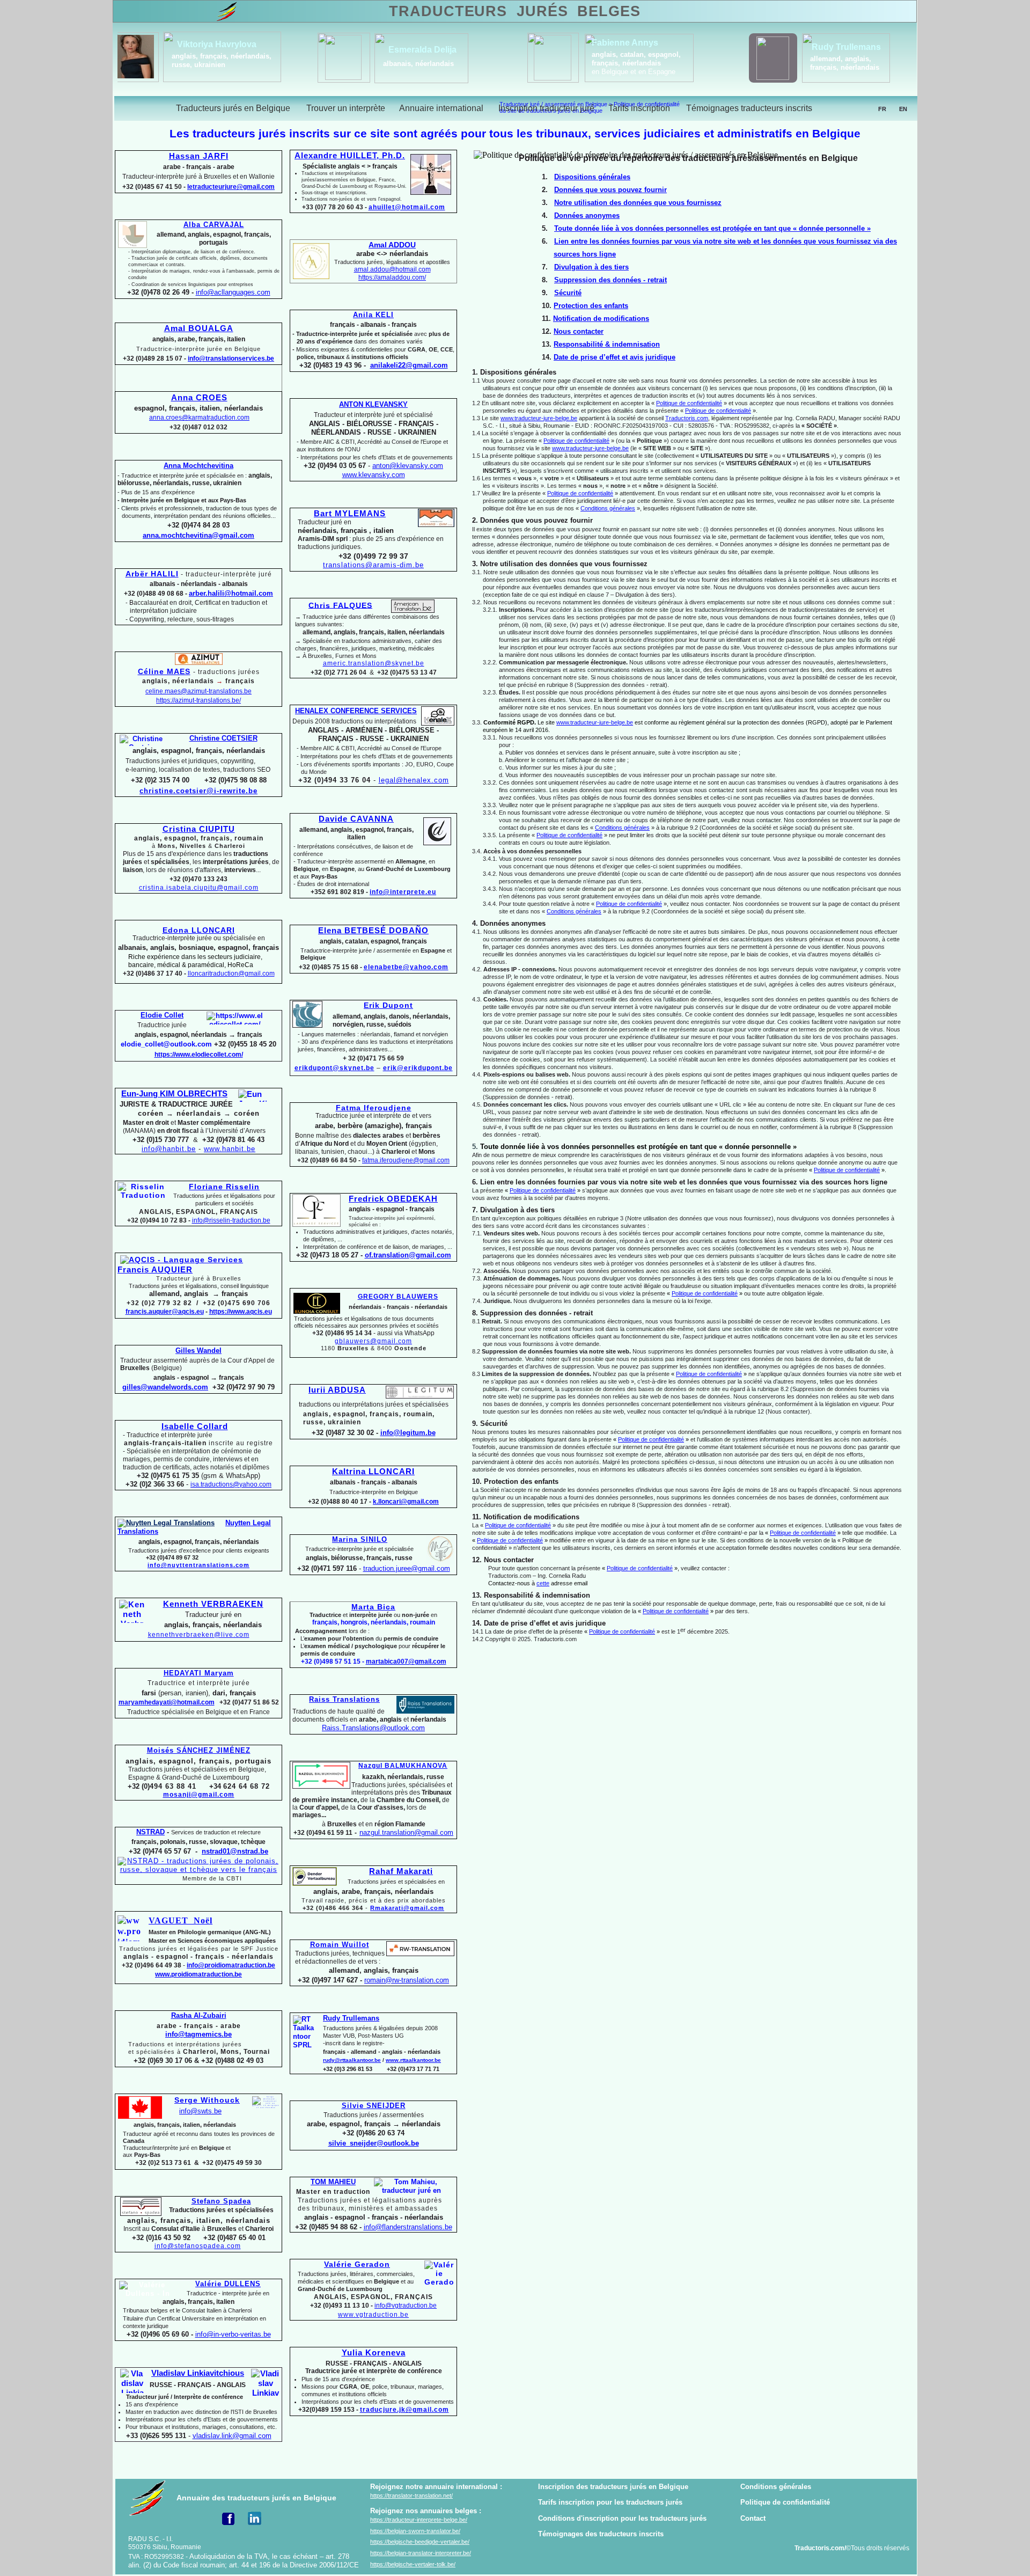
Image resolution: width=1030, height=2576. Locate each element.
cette (543, 1583)
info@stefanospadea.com (198, 2246)
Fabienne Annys (246, 43)
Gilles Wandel (198, 1351)
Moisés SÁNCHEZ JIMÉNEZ (199, 1750)
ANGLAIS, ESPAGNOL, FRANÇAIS (198, 1212)
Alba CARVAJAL (214, 225)
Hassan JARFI (199, 156)
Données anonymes (587, 215)
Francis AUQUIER (155, 1270)
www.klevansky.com (374, 475)
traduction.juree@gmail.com (407, 1568)
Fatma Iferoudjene (374, 1108)
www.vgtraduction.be (373, 2315)
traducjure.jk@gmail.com (404, 2410)
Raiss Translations (344, 1699)
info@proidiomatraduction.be (231, 1965)
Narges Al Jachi (843, 50)
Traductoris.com (687, 418)
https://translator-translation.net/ (411, 2495)
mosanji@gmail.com (199, 1795)
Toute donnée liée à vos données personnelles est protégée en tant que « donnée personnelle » (712, 228)
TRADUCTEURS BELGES (514, 11)
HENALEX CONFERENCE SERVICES (356, 711)
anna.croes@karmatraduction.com (199, 418)
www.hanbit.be (230, 1149)
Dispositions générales (592, 177)
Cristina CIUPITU (199, 829)
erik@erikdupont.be (418, 1068)
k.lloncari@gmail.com (406, 1502)
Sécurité (568, 293)
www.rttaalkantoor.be (413, 2060)
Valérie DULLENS (228, 2284)
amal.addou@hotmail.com (392, 269)
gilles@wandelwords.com (165, 1387)
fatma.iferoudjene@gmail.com (406, 1160)
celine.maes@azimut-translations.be (198, 691)
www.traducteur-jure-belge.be (539, 418)
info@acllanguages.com (233, 292)
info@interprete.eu (403, 892)
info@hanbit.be (169, 1149)
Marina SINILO (360, 1539)
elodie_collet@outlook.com (166, 1044)
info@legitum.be (408, 1433)
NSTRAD (150, 1832)
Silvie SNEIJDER (374, 2106)
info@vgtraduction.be (406, 2306)
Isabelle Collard (195, 1426)
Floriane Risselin (224, 1187)
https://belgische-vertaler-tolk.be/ (413, 2564)
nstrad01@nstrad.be (235, 1851)
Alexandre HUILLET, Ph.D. (350, 156)
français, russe (652, 68)
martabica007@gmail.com (406, 1662)
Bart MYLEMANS (350, 514)
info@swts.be (200, 2111)
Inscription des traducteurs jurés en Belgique (613, 2487)
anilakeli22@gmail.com (409, 365)
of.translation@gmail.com (408, 1255)
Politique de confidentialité (785, 2502)
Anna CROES (199, 398)
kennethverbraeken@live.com (199, 1635)
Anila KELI (373, 315)
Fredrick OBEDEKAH (393, 1199)
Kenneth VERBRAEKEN (213, 1604)
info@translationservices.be (231, 358)
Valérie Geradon (357, 2264)
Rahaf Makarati (401, 1871)
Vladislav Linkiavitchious (198, 2373)
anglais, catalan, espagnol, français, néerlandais (257, 59)
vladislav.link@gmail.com (232, 2436)
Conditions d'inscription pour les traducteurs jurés (622, 2518)
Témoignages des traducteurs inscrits (601, 2534)
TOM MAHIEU (333, 2182)
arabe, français (836, 64)
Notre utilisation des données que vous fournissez (638, 203)
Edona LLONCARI (199, 930)
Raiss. (373, 1728)
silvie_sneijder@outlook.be (374, 2143)
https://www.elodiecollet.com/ (199, 1055)
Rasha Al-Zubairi (199, 2015)
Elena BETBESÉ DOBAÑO (373, 931)
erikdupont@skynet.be (334, 1068)
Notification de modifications (601, 319)
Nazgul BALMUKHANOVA (403, 1766)
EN (903, 109)
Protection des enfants (591, 306)
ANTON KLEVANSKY (373, 404)
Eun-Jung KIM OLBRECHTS (174, 1094)
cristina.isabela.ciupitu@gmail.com (199, 888)
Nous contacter (579, 331)
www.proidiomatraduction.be (198, 1974)
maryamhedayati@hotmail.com (167, 1702)
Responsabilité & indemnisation (607, 344)
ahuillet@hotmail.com (407, 207)
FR (882, 109)
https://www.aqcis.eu (241, 1312)
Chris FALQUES (340, 605)
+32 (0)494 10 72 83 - (159, 1220)
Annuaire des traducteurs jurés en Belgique (256, 2498)
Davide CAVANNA (356, 819)
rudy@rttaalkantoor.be (352, 2060)
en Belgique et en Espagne (254, 72)
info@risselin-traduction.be (231, 1220)
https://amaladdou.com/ (392, 277)
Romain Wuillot (340, 1945)
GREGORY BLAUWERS (398, 1297)
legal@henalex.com (414, 780)
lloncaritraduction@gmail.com (231, 974)
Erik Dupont (388, 1005)
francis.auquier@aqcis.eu (165, 1312)
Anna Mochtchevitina (198, 466)
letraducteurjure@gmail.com (231, 187)
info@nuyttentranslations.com (198, 1565)
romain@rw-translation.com (407, 1980)
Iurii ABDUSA (337, 1390)
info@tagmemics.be (198, 2034)
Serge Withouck (207, 2100)
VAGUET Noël (181, 1920)
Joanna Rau (658, 46)
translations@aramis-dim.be (373, 565)
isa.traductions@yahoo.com (231, 1484)
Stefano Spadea (221, 2201)
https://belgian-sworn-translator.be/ (415, 2531)
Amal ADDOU (392, 245)
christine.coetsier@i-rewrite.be (198, 791)
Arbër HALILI (152, 574)
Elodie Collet (162, 1015)
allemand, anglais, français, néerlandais (465, 63)
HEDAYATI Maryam (199, 1673)
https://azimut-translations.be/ (198, 700)
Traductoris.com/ (820, 2548)
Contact (753, 2518)
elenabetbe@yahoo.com (406, 967)
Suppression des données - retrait (610, 280)
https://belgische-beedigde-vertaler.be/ (420, 2542)
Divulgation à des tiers (591, 267)
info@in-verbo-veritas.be (233, 2334)
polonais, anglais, (657, 60)
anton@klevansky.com (408, 466)
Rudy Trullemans (351, 2018)
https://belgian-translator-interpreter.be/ (421, 2553)
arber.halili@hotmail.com (231, 593)
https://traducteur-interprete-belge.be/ (419, 2520)
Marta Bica (373, 1607)
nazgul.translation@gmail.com (406, 1833)
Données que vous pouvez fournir (610, 190)
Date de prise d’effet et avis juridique (615, 357)
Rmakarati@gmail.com (407, 1908)
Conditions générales (776, 2487)
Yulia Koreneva (374, 2353)
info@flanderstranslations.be (408, 2227)
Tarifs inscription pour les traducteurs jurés (610, 2502)
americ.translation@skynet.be (374, 663)
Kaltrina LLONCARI (373, 1472)
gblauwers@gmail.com (373, 1341)
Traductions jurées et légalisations (224, 1199)
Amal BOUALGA (199, 328)
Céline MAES (164, 671)
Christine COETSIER (223, 738)
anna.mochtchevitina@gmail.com (198, 535)
